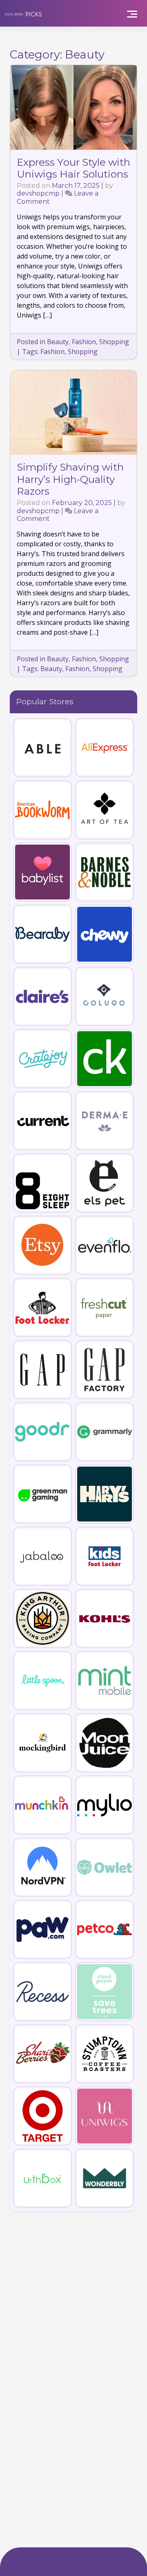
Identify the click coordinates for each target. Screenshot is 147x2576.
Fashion (84, 342)
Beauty (58, 342)
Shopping (114, 342)
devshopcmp (38, 193)
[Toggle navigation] (132, 13)
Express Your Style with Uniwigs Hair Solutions (73, 168)
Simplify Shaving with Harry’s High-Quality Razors (70, 479)
